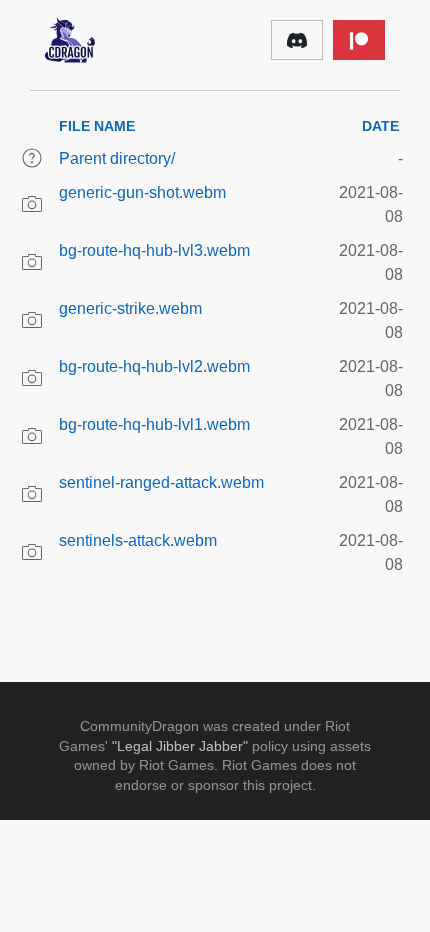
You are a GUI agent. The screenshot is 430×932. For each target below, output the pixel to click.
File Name (97, 126)
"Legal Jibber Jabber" (180, 746)
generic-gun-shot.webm (142, 192)
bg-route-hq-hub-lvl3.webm (154, 250)
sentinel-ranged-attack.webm (161, 482)
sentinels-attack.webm (138, 540)
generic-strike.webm (130, 308)
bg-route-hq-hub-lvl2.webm (154, 366)
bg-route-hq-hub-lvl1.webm (154, 424)
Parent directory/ (117, 158)
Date (380, 126)
